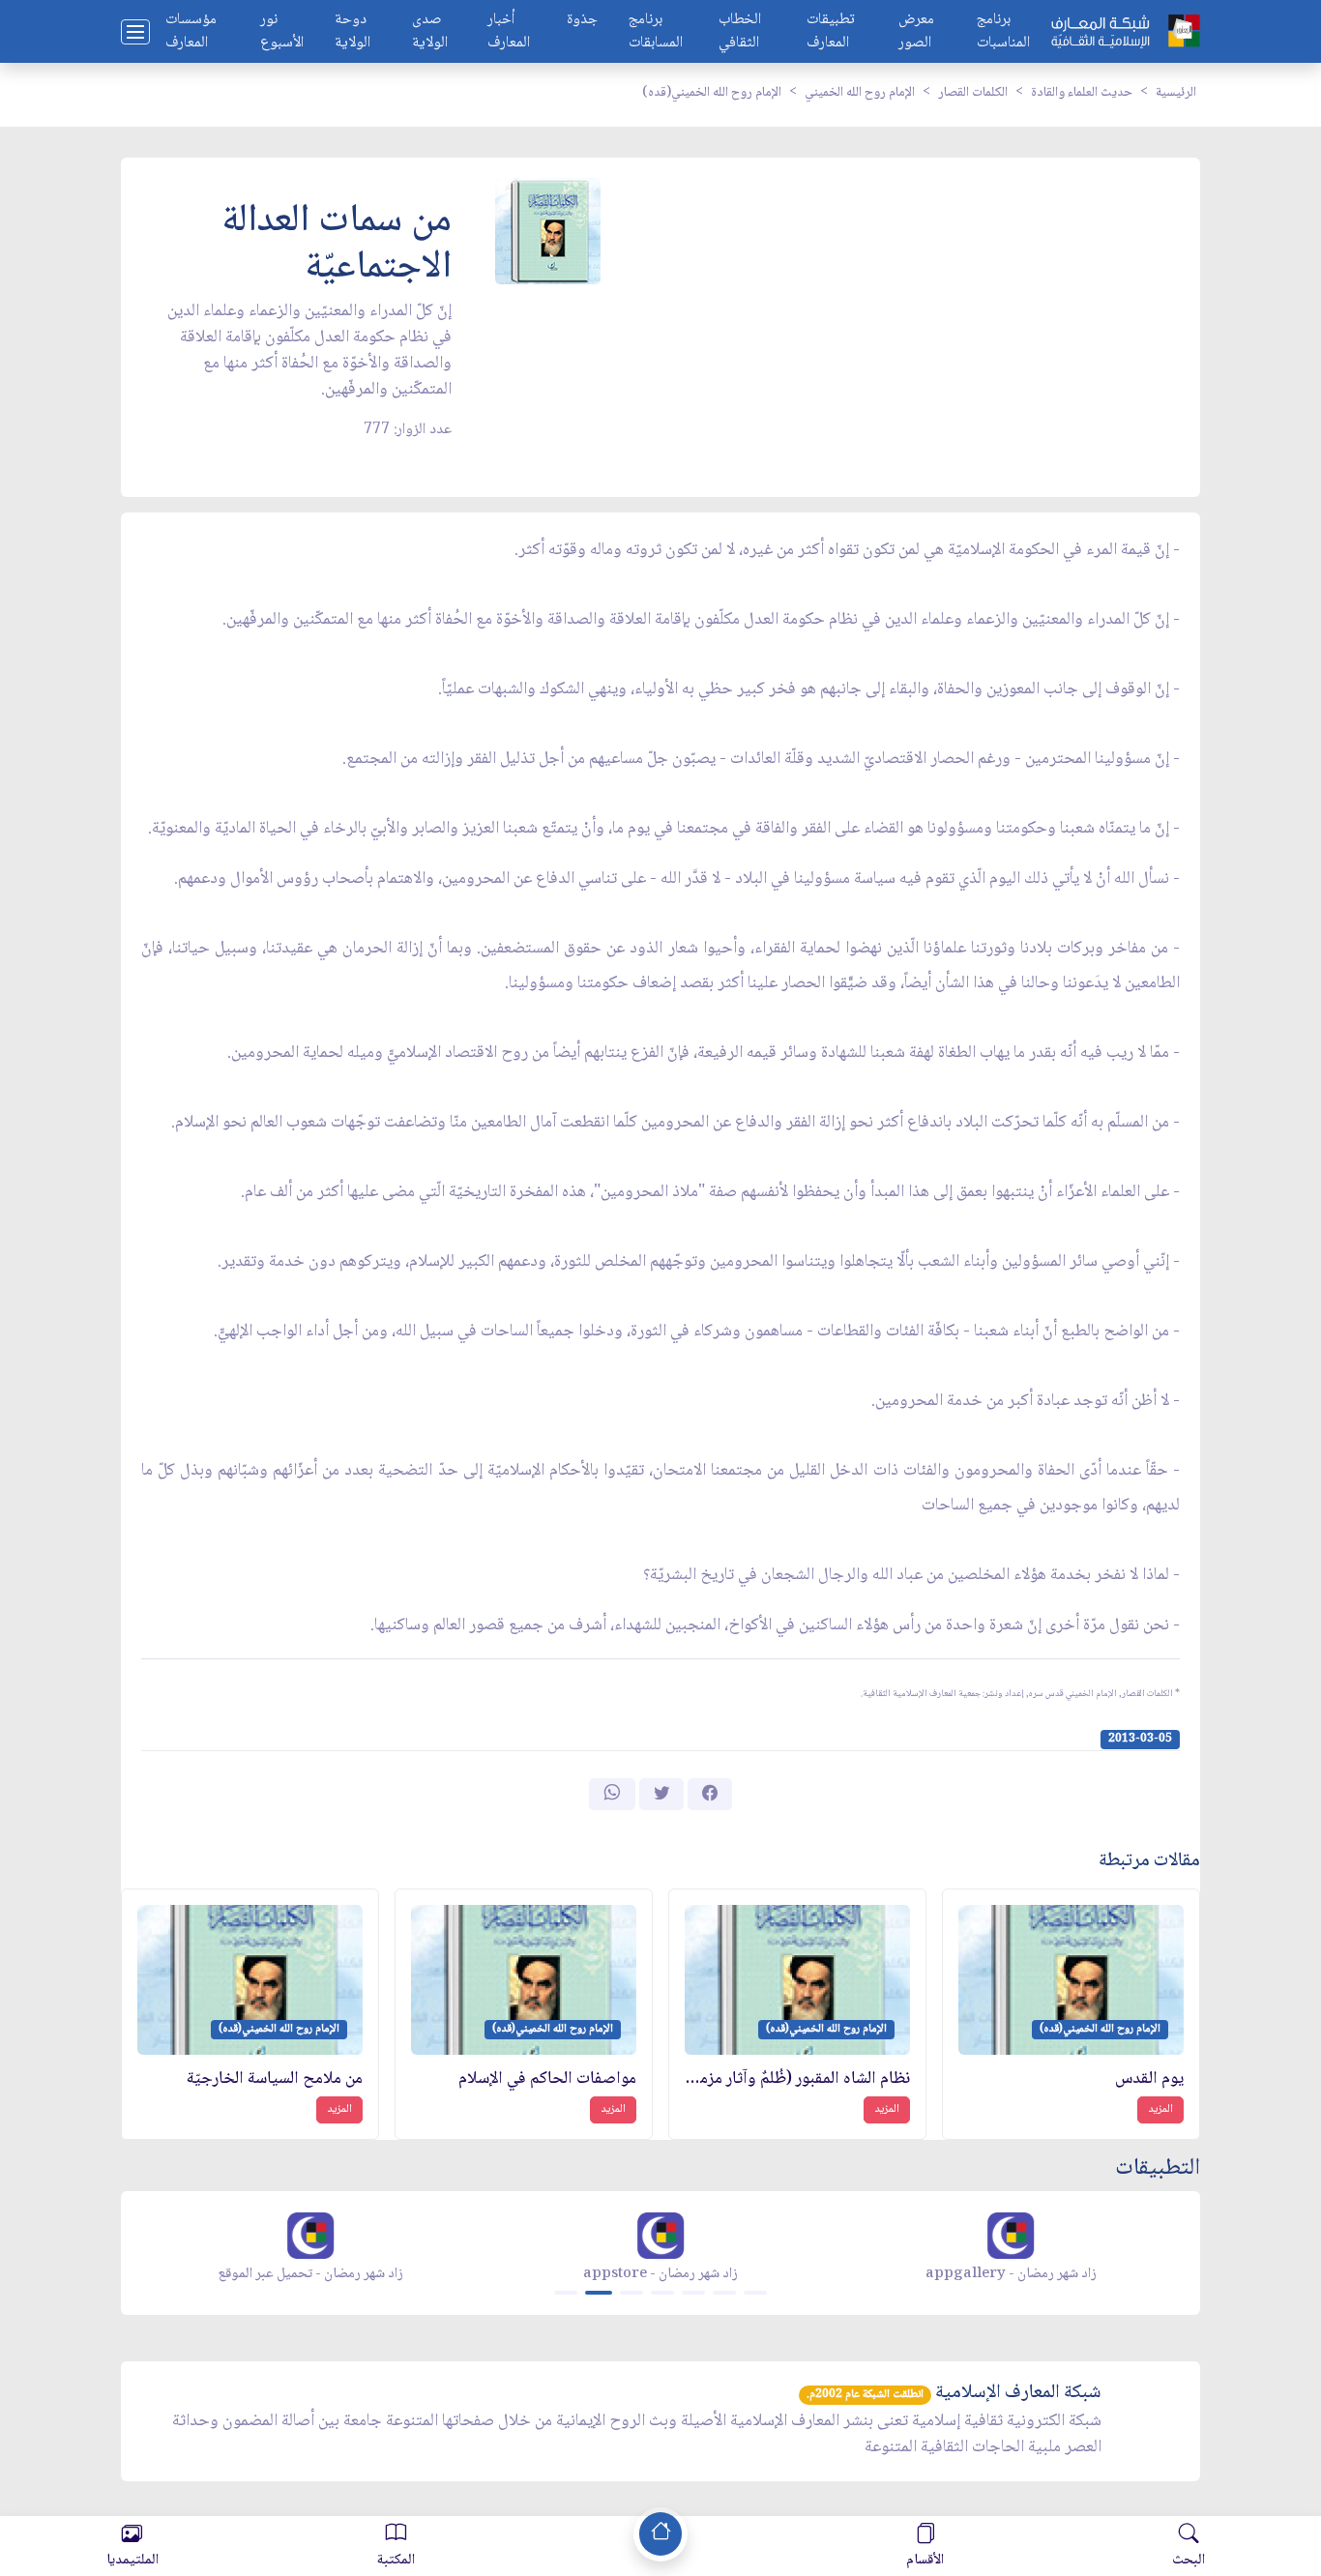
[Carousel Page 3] (631, 2293)
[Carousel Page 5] (693, 2293)
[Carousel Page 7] (755, 2293)
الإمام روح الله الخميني (860, 93)
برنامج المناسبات (1003, 32)
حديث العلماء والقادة (1082, 93)
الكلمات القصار (973, 93)
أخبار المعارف (509, 32)
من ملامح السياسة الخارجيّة (275, 2079)
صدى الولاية (430, 32)
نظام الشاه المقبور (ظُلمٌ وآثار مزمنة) (797, 2079)
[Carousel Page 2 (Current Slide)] (599, 2293)
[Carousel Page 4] (662, 2293)
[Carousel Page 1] (566, 2293)
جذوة (582, 21)
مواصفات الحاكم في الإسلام (547, 2079)
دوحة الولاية (352, 32)
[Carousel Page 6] (724, 2293)
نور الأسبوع (282, 32)
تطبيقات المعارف (831, 32)
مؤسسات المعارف (191, 32)
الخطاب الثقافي (740, 32)
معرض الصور (916, 32)
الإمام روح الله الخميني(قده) (712, 93)
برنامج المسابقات (656, 32)
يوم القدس (1149, 2079)
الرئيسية (1176, 93)
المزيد (1160, 2109)
